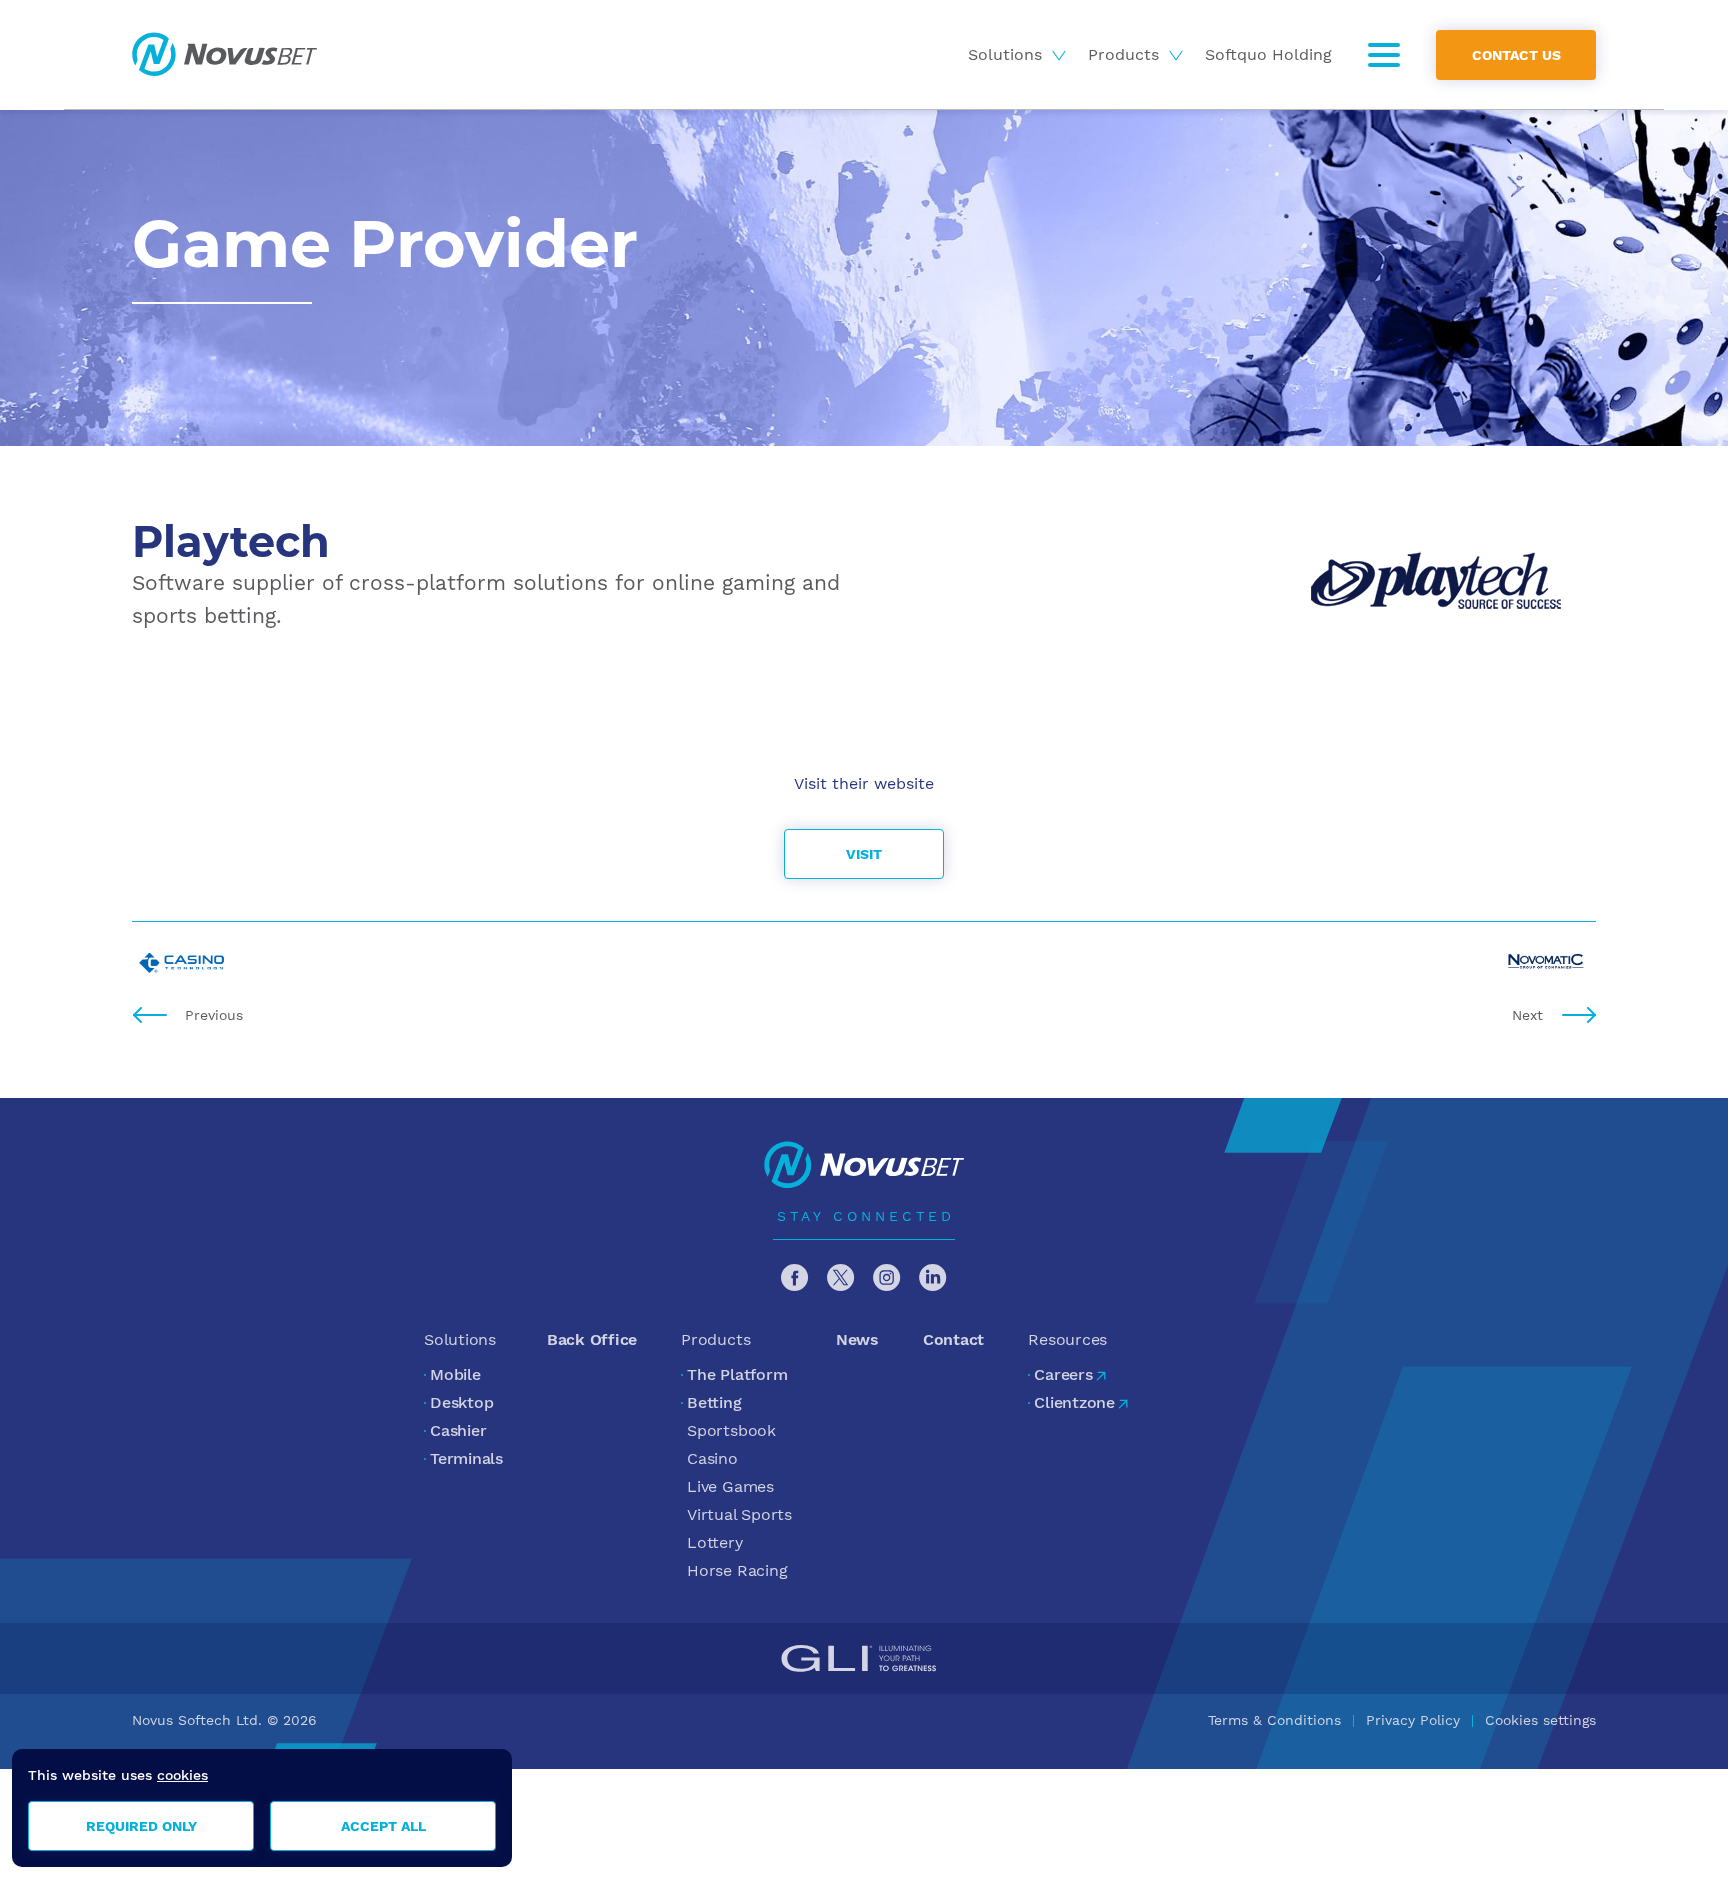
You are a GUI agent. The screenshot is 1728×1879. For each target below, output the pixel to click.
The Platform (737, 1374)
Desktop (461, 1402)
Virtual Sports (739, 1514)
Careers (1063, 1374)
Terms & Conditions (1274, 1720)
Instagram (887, 1278)
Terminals (466, 1458)
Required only (141, 1826)
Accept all (383, 1826)
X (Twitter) (841, 1278)
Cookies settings (1540, 1720)
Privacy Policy (1413, 1720)
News (857, 1339)
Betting (714, 1402)
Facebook (795, 1278)
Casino (712, 1458)
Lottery (714, 1542)
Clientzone (1074, 1402)
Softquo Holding (1268, 54)
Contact (953, 1339)
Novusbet (224, 54)
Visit (864, 854)
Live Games (730, 1486)
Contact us (1516, 54)
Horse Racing (737, 1570)
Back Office (592, 1339)
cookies (182, 1775)
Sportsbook (731, 1430)
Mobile (455, 1374)
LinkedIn (933, 1278)
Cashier (458, 1430)
